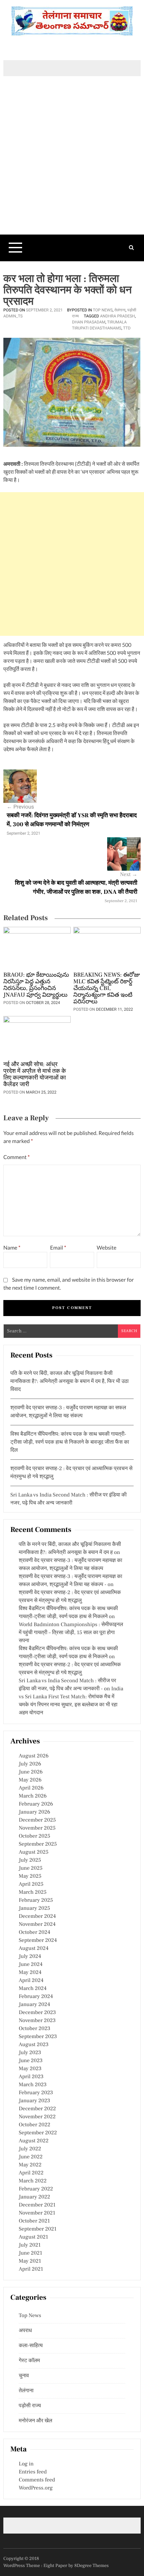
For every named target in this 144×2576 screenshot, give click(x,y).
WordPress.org (36, 2488)
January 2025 (34, 1908)
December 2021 (37, 2205)
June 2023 (31, 2061)
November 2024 (37, 1924)
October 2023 (34, 2029)
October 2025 (34, 1836)
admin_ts (13, 316)
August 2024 (34, 1949)
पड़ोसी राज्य (30, 2406)
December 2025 (37, 1820)
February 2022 (36, 2189)
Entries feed (33, 2472)
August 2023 (34, 2045)
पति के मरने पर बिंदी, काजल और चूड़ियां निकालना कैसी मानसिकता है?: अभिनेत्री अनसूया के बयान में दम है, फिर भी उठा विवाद (69, 1382)
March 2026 (33, 1796)
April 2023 (31, 2077)
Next (129, 875)
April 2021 (31, 2269)
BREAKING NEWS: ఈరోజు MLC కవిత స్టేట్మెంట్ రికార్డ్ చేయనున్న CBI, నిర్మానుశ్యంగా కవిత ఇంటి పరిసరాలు (107, 989)
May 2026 (30, 1780)
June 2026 (31, 1772)
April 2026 (31, 1788)
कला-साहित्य (31, 2346)
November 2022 (37, 2117)
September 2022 (38, 2133)
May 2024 (30, 1973)
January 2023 (34, 2101)
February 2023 (36, 2093)
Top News (103, 310)
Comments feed (37, 2480)
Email (58, 1248)
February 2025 (36, 1900)
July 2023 (30, 2053)
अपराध (25, 2331)
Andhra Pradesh (118, 316)
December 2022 (37, 2109)
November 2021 (37, 2213)
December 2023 (37, 2013)
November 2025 (37, 1828)
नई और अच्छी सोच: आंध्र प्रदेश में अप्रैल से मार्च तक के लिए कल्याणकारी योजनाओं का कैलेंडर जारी (35, 1075)
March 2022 (33, 2181)
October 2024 (34, 1933)
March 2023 (33, 2085)
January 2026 (34, 1812)
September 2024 (38, 1941)
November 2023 (37, 2021)
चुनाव (24, 2376)
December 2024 (37, 1916)
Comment (17, 1157)
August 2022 (34, 2141)
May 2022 (30, 2165)
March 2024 (33, 1989)
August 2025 (34, 1852)
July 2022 (30, 2149)
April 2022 (31, 2173)
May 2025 (30, 1876)
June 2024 (31, 1965)
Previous (20, 807)
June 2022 (31, 2157)
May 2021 (30, 2261)
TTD (127, 328)
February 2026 (36, 1804)
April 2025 (31, 1884)
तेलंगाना (120, 310)
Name (12, 1248)
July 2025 (30, 1860)
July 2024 (30, 1957)
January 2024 (34, 2005)
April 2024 (31, 1981)
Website (107, 1248)
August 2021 (33, 2237)
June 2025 (31, 1868)
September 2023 (38, 2037)
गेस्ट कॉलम (29, 2361)
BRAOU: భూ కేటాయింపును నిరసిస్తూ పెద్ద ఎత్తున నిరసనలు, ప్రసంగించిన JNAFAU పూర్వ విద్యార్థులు (36, 985)
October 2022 (34, 2125)
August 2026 (34, 1756)
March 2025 (33, 1892)
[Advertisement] (72, 167)
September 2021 (38, 2229)
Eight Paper (56, 2566)
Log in (26, 2464)
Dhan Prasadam (89, 322)
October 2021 (34, 2221)
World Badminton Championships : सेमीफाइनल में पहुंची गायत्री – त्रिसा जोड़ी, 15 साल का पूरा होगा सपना (71, 1633)
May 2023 (30, 2069)
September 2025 (38, 1844)
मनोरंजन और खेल (35, 2421)
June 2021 (30, 2253)
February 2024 (36, 1997)
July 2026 (30, 1764)
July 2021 (30, 2245)
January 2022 (34, 2197)
